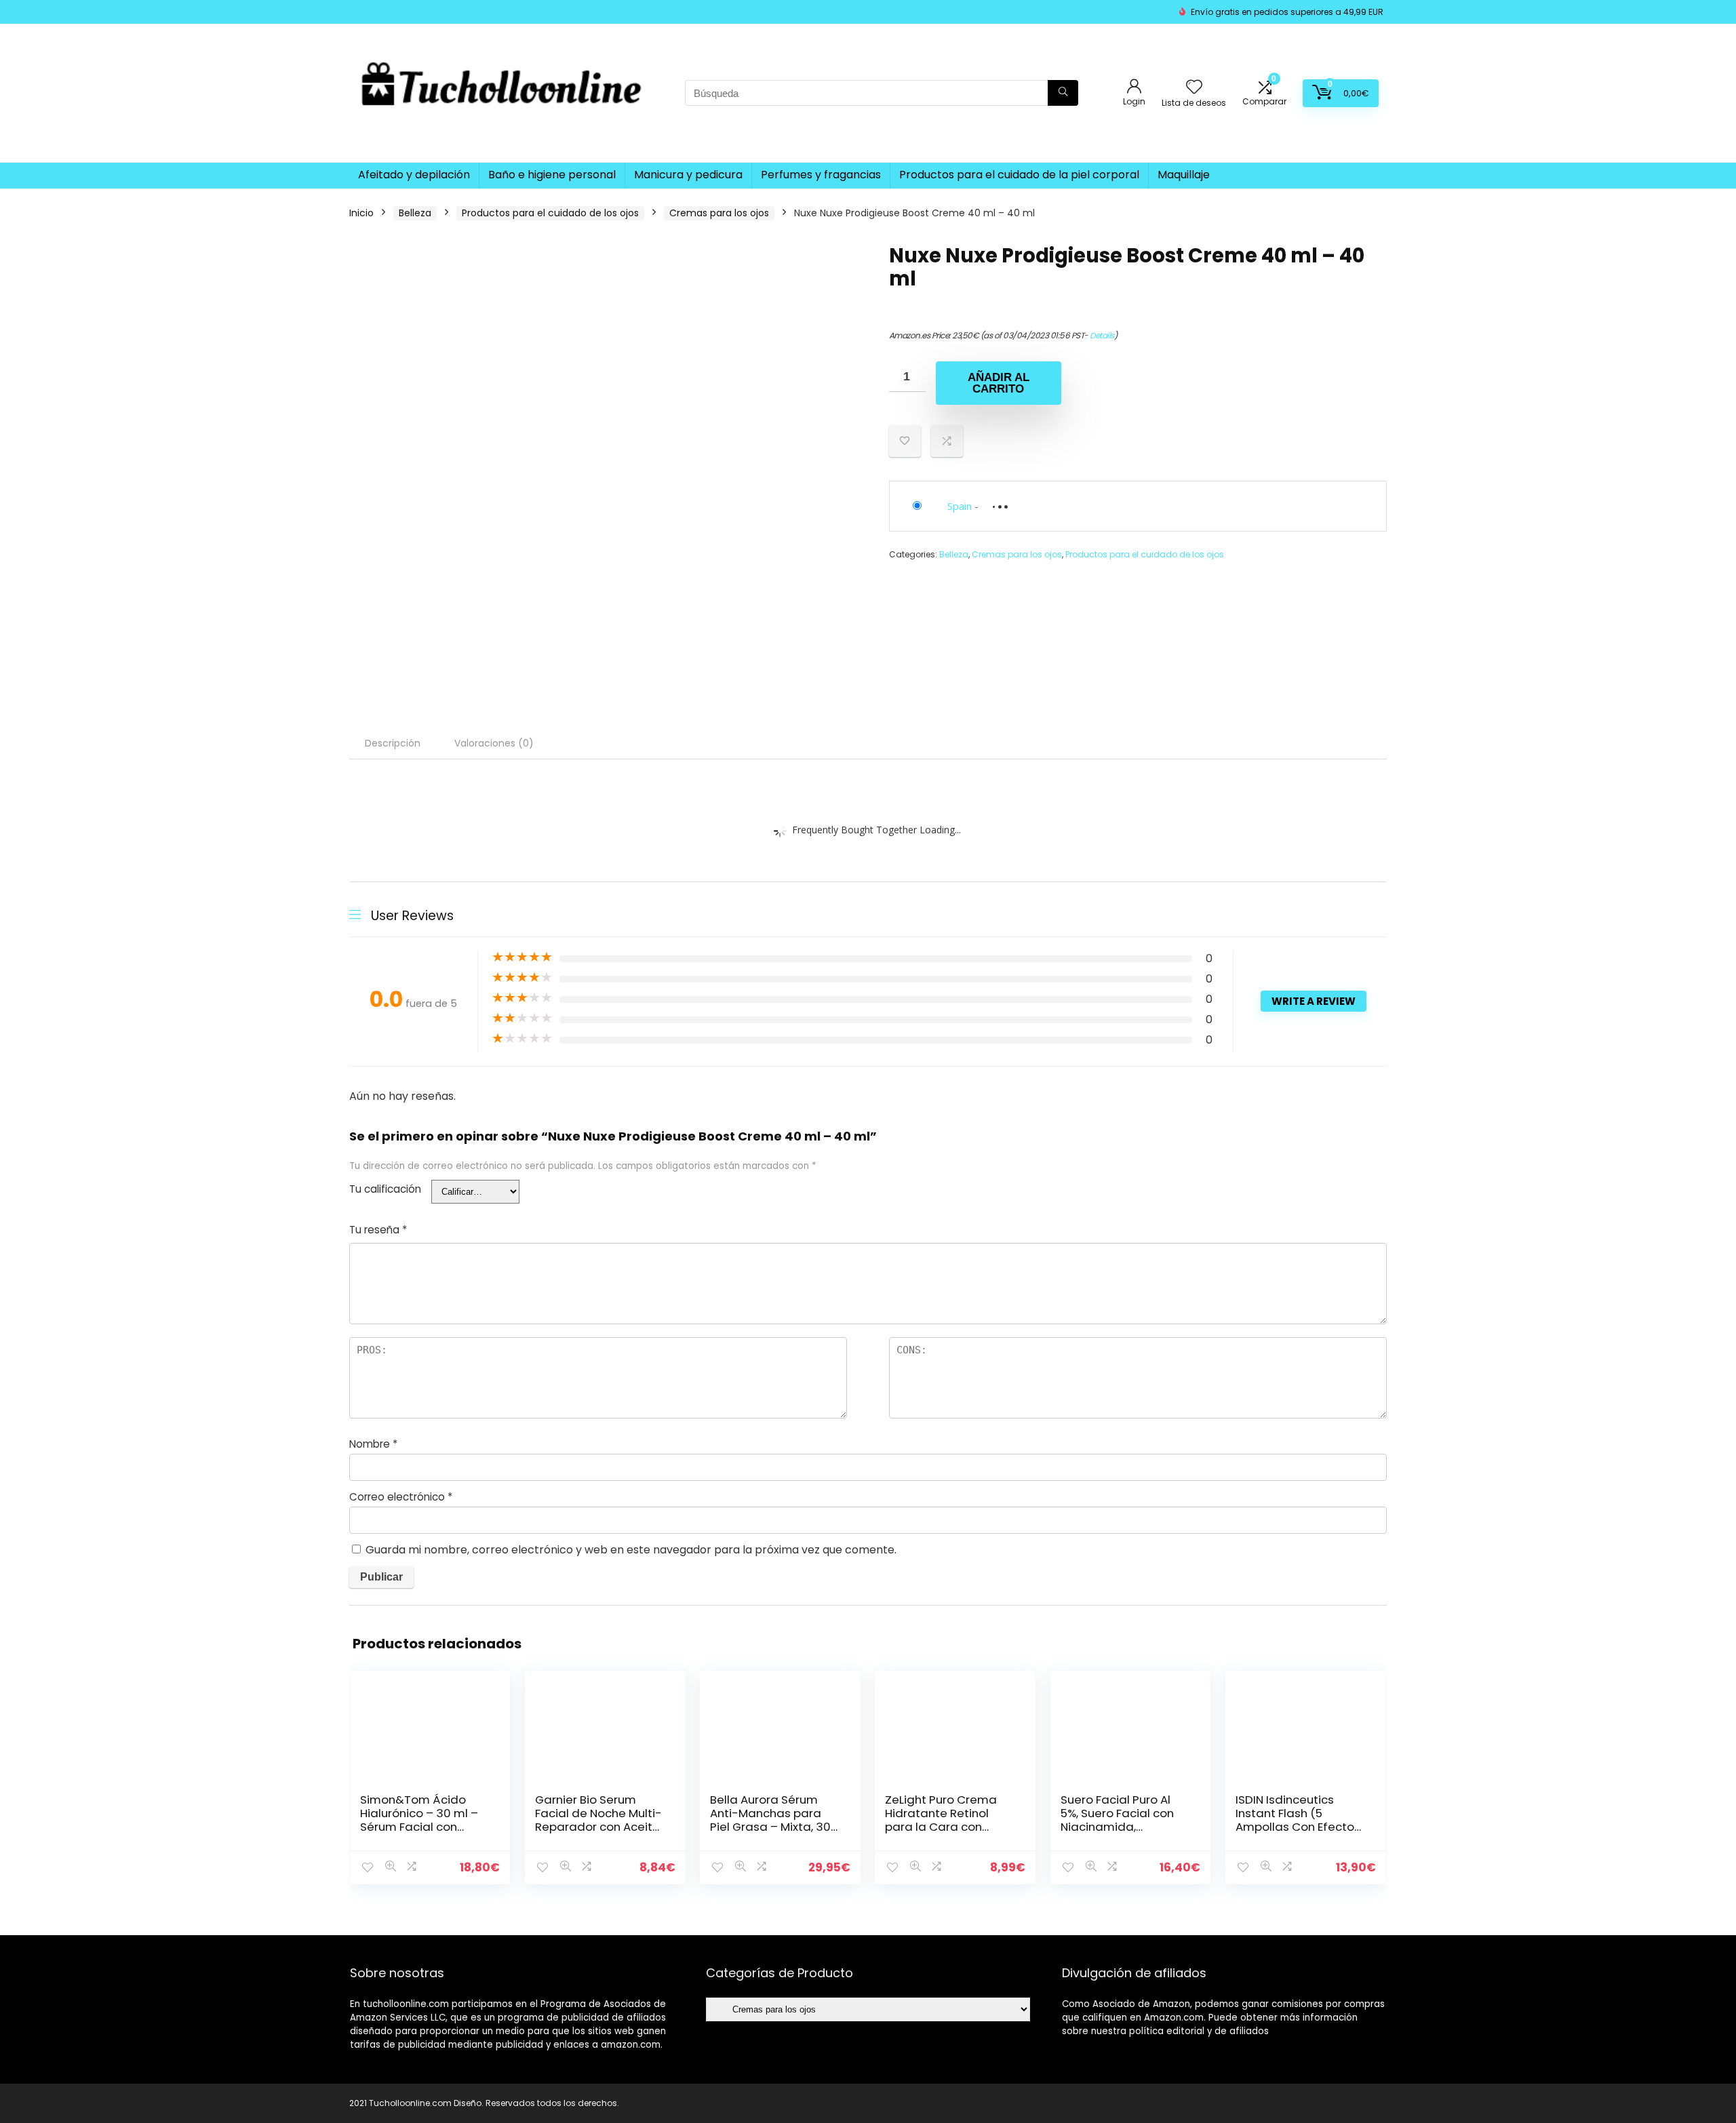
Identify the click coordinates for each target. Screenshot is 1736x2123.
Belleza (415, 213)
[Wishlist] (1194, 88)
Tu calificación (385, 1189)
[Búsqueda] (1063, 93)
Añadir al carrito (999, 383)
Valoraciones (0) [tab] (494, 743)
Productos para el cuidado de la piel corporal (1019, 175)
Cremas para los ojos (719, 213)
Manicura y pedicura (688, 175)
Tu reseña (378, 1230)
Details (1102, 335)
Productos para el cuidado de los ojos (550, 213)
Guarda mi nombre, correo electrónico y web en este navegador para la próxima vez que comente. (631, 1550)
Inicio (361, 213)
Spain (960, 506)
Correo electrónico (401, 1497)
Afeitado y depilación (414, 175)
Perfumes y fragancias (821, 175)
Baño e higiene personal (552, 175)
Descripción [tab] (393, 743)
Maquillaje (1184, 175)
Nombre (373, 1444)
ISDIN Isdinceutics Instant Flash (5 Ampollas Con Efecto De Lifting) (1295, 1820)
